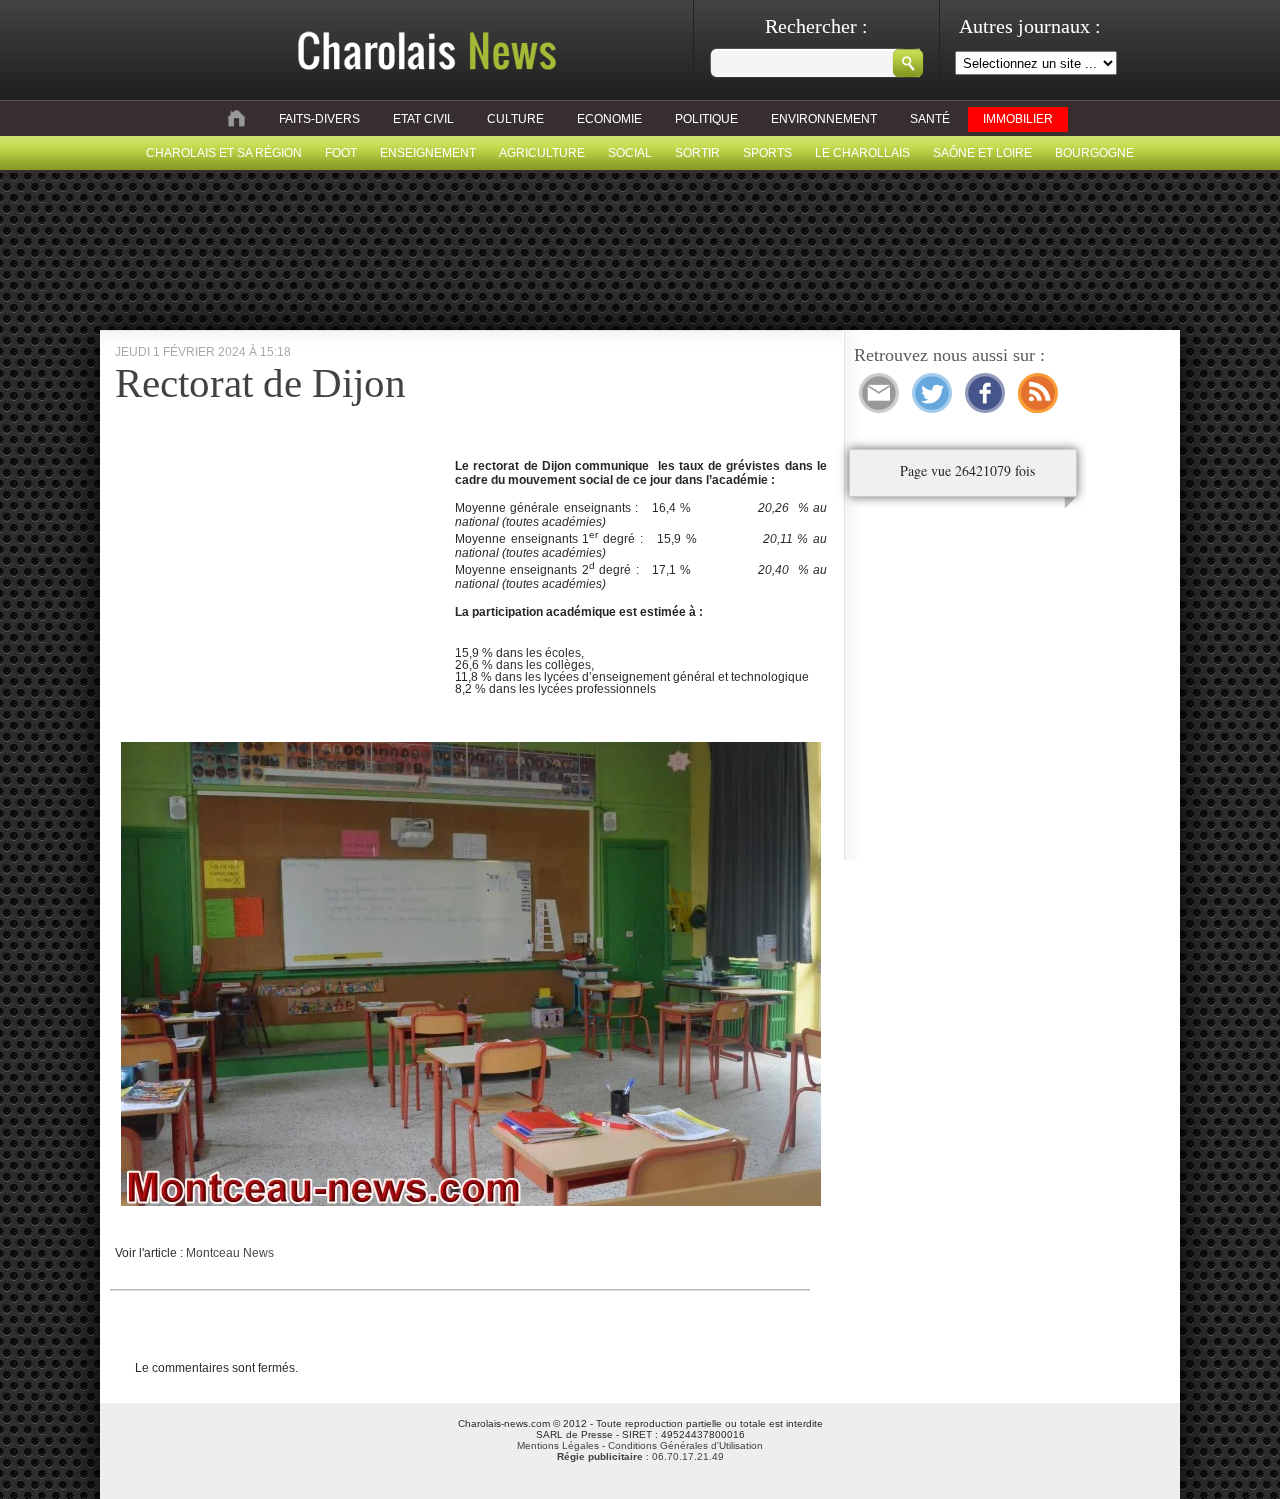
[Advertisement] (283, 599)
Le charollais (862, 153)
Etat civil (423, 119)
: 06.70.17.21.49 (640, 1456)
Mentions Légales (558, 1445)
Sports (767, 153)
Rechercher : (816, 26)
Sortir (697, 153)
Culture (515, 119)
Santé (930, 119)
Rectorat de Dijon (260, 383)
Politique (706, 119)
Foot (341, 153)
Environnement (824, 119)
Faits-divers (319, 119)
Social (630, 153)
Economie (609, 119)
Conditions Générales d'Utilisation (685, 1445)
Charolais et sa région (224, 153)
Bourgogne (1094, 153)
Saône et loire (982, 153)
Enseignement (428, 153)
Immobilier (1018, 119)
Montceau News (230, 1253)
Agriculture (542, 153)
